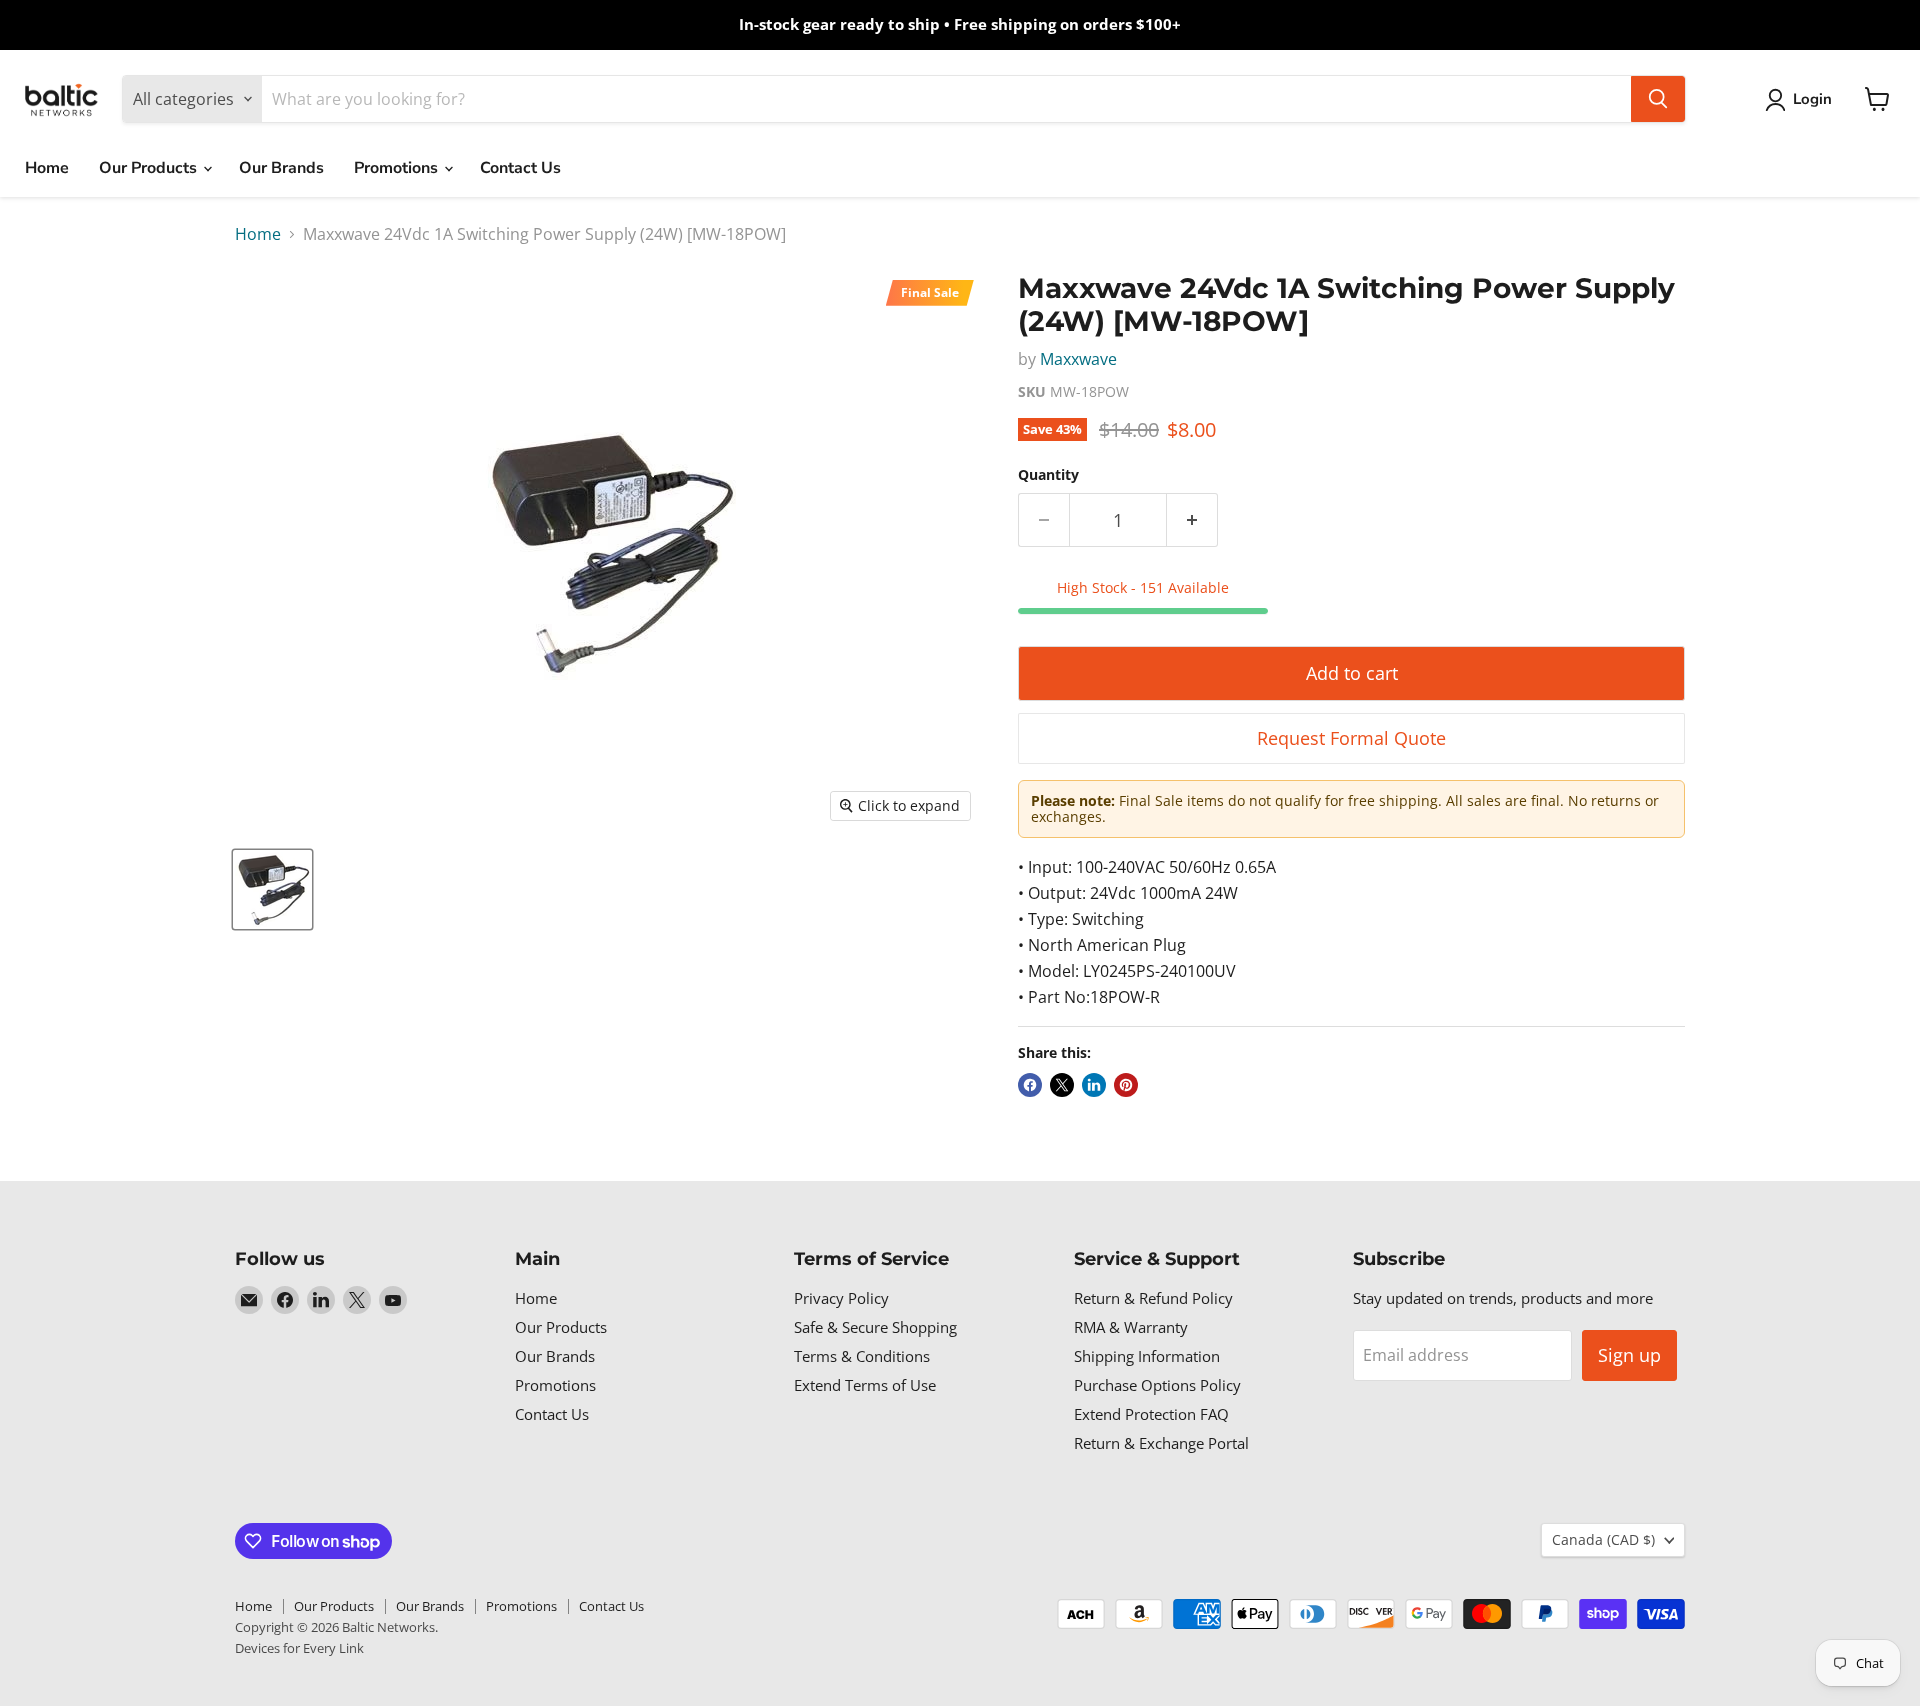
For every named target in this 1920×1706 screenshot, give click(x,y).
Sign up (1629, 1355)
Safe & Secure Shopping (875, 1327)
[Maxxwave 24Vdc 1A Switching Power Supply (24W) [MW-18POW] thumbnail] (272, 889)
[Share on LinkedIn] (1094, 1085)
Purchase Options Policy (1157, 1385)
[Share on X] (1062, 1085)
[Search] (1658, 99)
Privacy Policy (841, 1298)
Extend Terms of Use (865, 1385)
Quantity (1048, 475)
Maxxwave (1078, 359)
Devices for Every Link (299, 1648)
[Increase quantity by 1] (1192, 520)
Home (47, 168)
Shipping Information (1147, 1356)
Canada (1603, 1539)
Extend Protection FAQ (1151, 1414)
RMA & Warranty (1131, 1327)
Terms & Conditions (862, 1356)
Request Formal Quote (1351, 738)
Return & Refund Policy (1153, 1298)
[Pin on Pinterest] (1126, 1085)
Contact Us (520, 168)
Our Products (150, 168)
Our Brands (281, 168)
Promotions (398, 168)
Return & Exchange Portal (1161, 1443)
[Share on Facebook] (1030, 1085)
